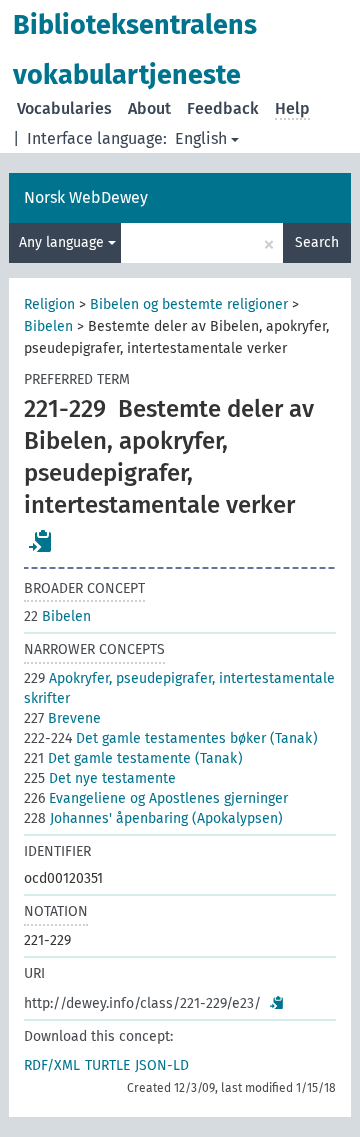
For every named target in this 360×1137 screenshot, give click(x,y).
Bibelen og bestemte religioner (189, 304)
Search (317, 242)
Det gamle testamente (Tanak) (133, 758)
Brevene (62, 718)
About (149, 108)
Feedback (223, 108)
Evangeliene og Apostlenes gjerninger (156, 798)
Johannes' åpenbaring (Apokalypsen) (153, 818)
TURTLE (107, 1065)
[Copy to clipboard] (41, 541)
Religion (49, 304)
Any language (63, 242)
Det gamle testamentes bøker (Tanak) (171, 738)
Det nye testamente (100, 778)
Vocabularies (64, 108)
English (201, 138)
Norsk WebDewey (86, 197)
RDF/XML (52, 1065)
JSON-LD (162, 1065)
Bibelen (48, 326)
